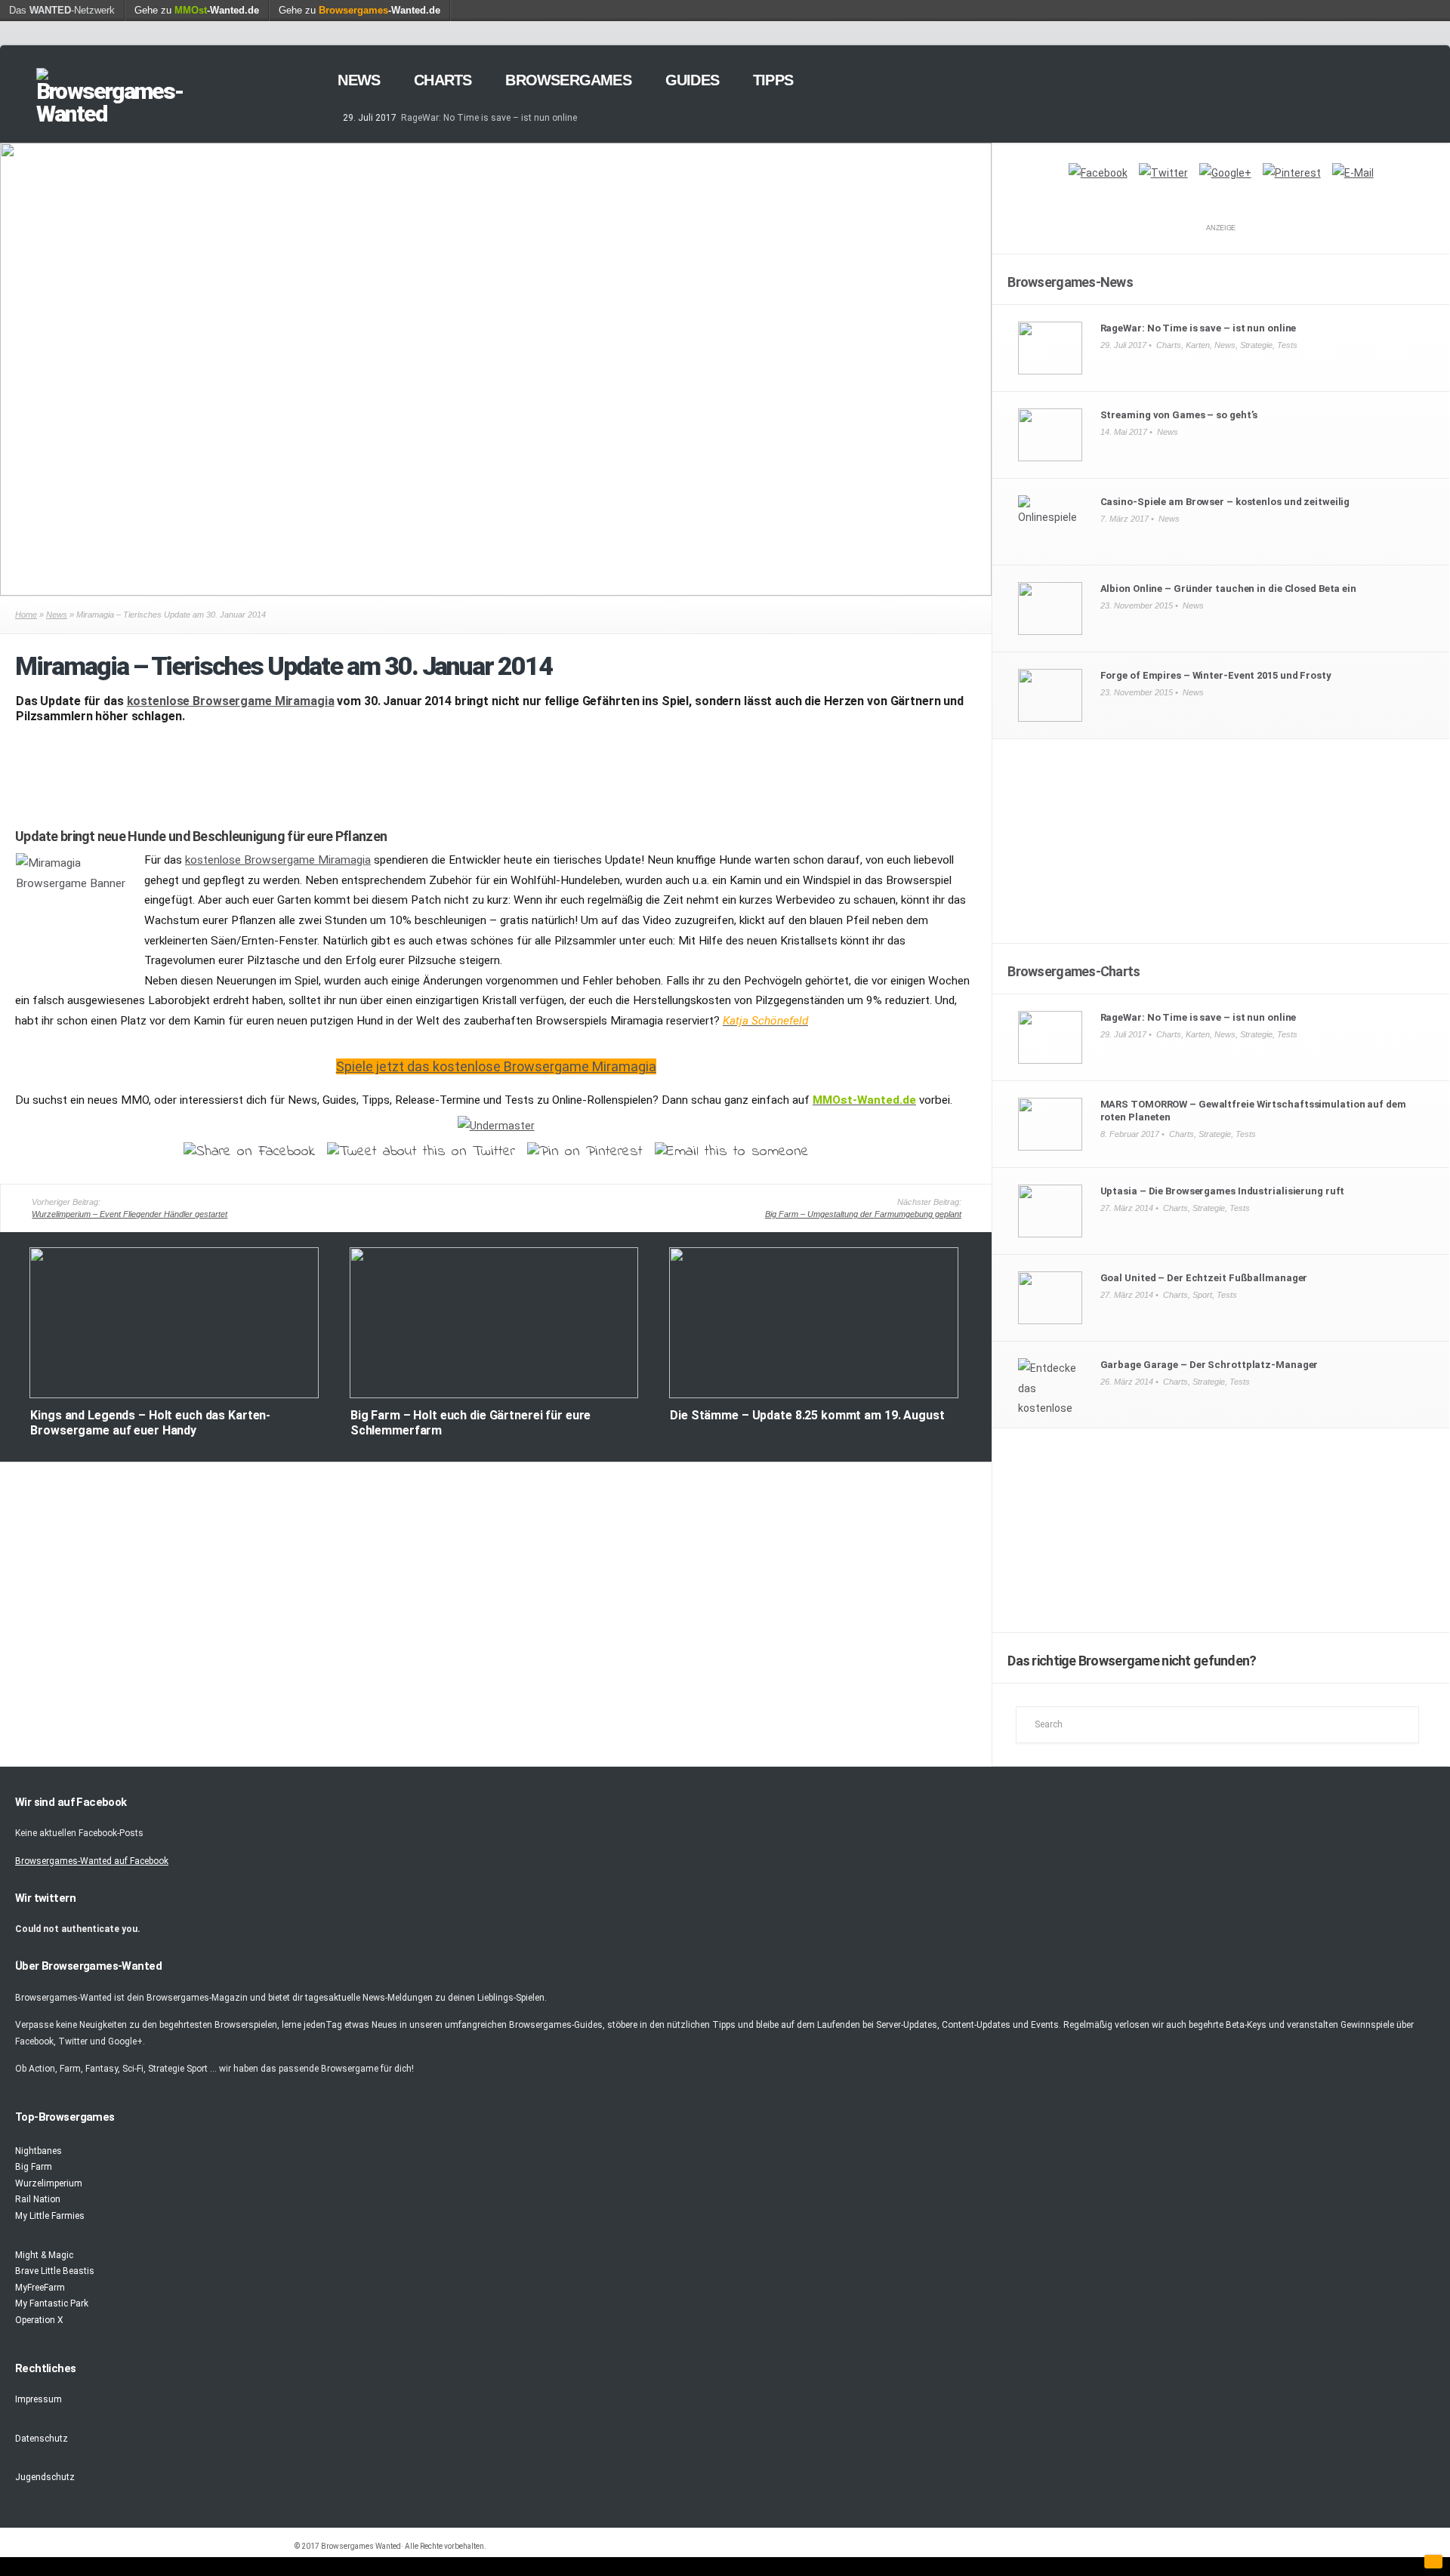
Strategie (1256, 345)
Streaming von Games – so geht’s (1179, 415)
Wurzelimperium (49, 2183)
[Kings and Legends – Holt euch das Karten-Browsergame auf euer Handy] (174, 1395)
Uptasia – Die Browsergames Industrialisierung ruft (1223, 1191)
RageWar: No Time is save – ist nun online (489, 118)
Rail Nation (38, 2199)
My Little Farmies (50, 2216)
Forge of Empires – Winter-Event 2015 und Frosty (1216, 675)
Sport (1202, 1295)
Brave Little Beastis (55, 2271)
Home (26, 615)
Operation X (39, 2320)
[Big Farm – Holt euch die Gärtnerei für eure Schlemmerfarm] (494, 1395)
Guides (692, 80)
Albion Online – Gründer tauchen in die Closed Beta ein (1228, 589)
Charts (443, 80)
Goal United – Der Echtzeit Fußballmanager (1204, 1278)
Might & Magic (44, 2255)
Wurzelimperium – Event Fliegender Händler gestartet (130, 1214)
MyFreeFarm (40, 2288)
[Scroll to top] (1433, 2562)
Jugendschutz (45, 2477)
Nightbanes (39, 2151)
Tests (1287, 345)
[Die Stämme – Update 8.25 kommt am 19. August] (814, 1395)
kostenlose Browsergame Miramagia (231, 701)
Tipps (773, 80)
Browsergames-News (1070, 282)
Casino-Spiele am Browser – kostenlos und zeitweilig (1225, 502)
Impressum (39, 2399)
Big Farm (34, 2167)
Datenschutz (42, 2439)
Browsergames (568, 80)
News (359, 80)
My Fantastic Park (52, 2303)
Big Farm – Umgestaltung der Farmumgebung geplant (863, 1214)
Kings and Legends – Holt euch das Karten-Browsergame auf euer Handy (150, 1423)
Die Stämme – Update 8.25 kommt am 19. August (807, 1415)
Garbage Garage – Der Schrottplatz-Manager (1209, 1365)
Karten (1198, 345)
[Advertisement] (496, 772)
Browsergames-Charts (1074, 971)
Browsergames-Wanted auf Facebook (92, 1861)
